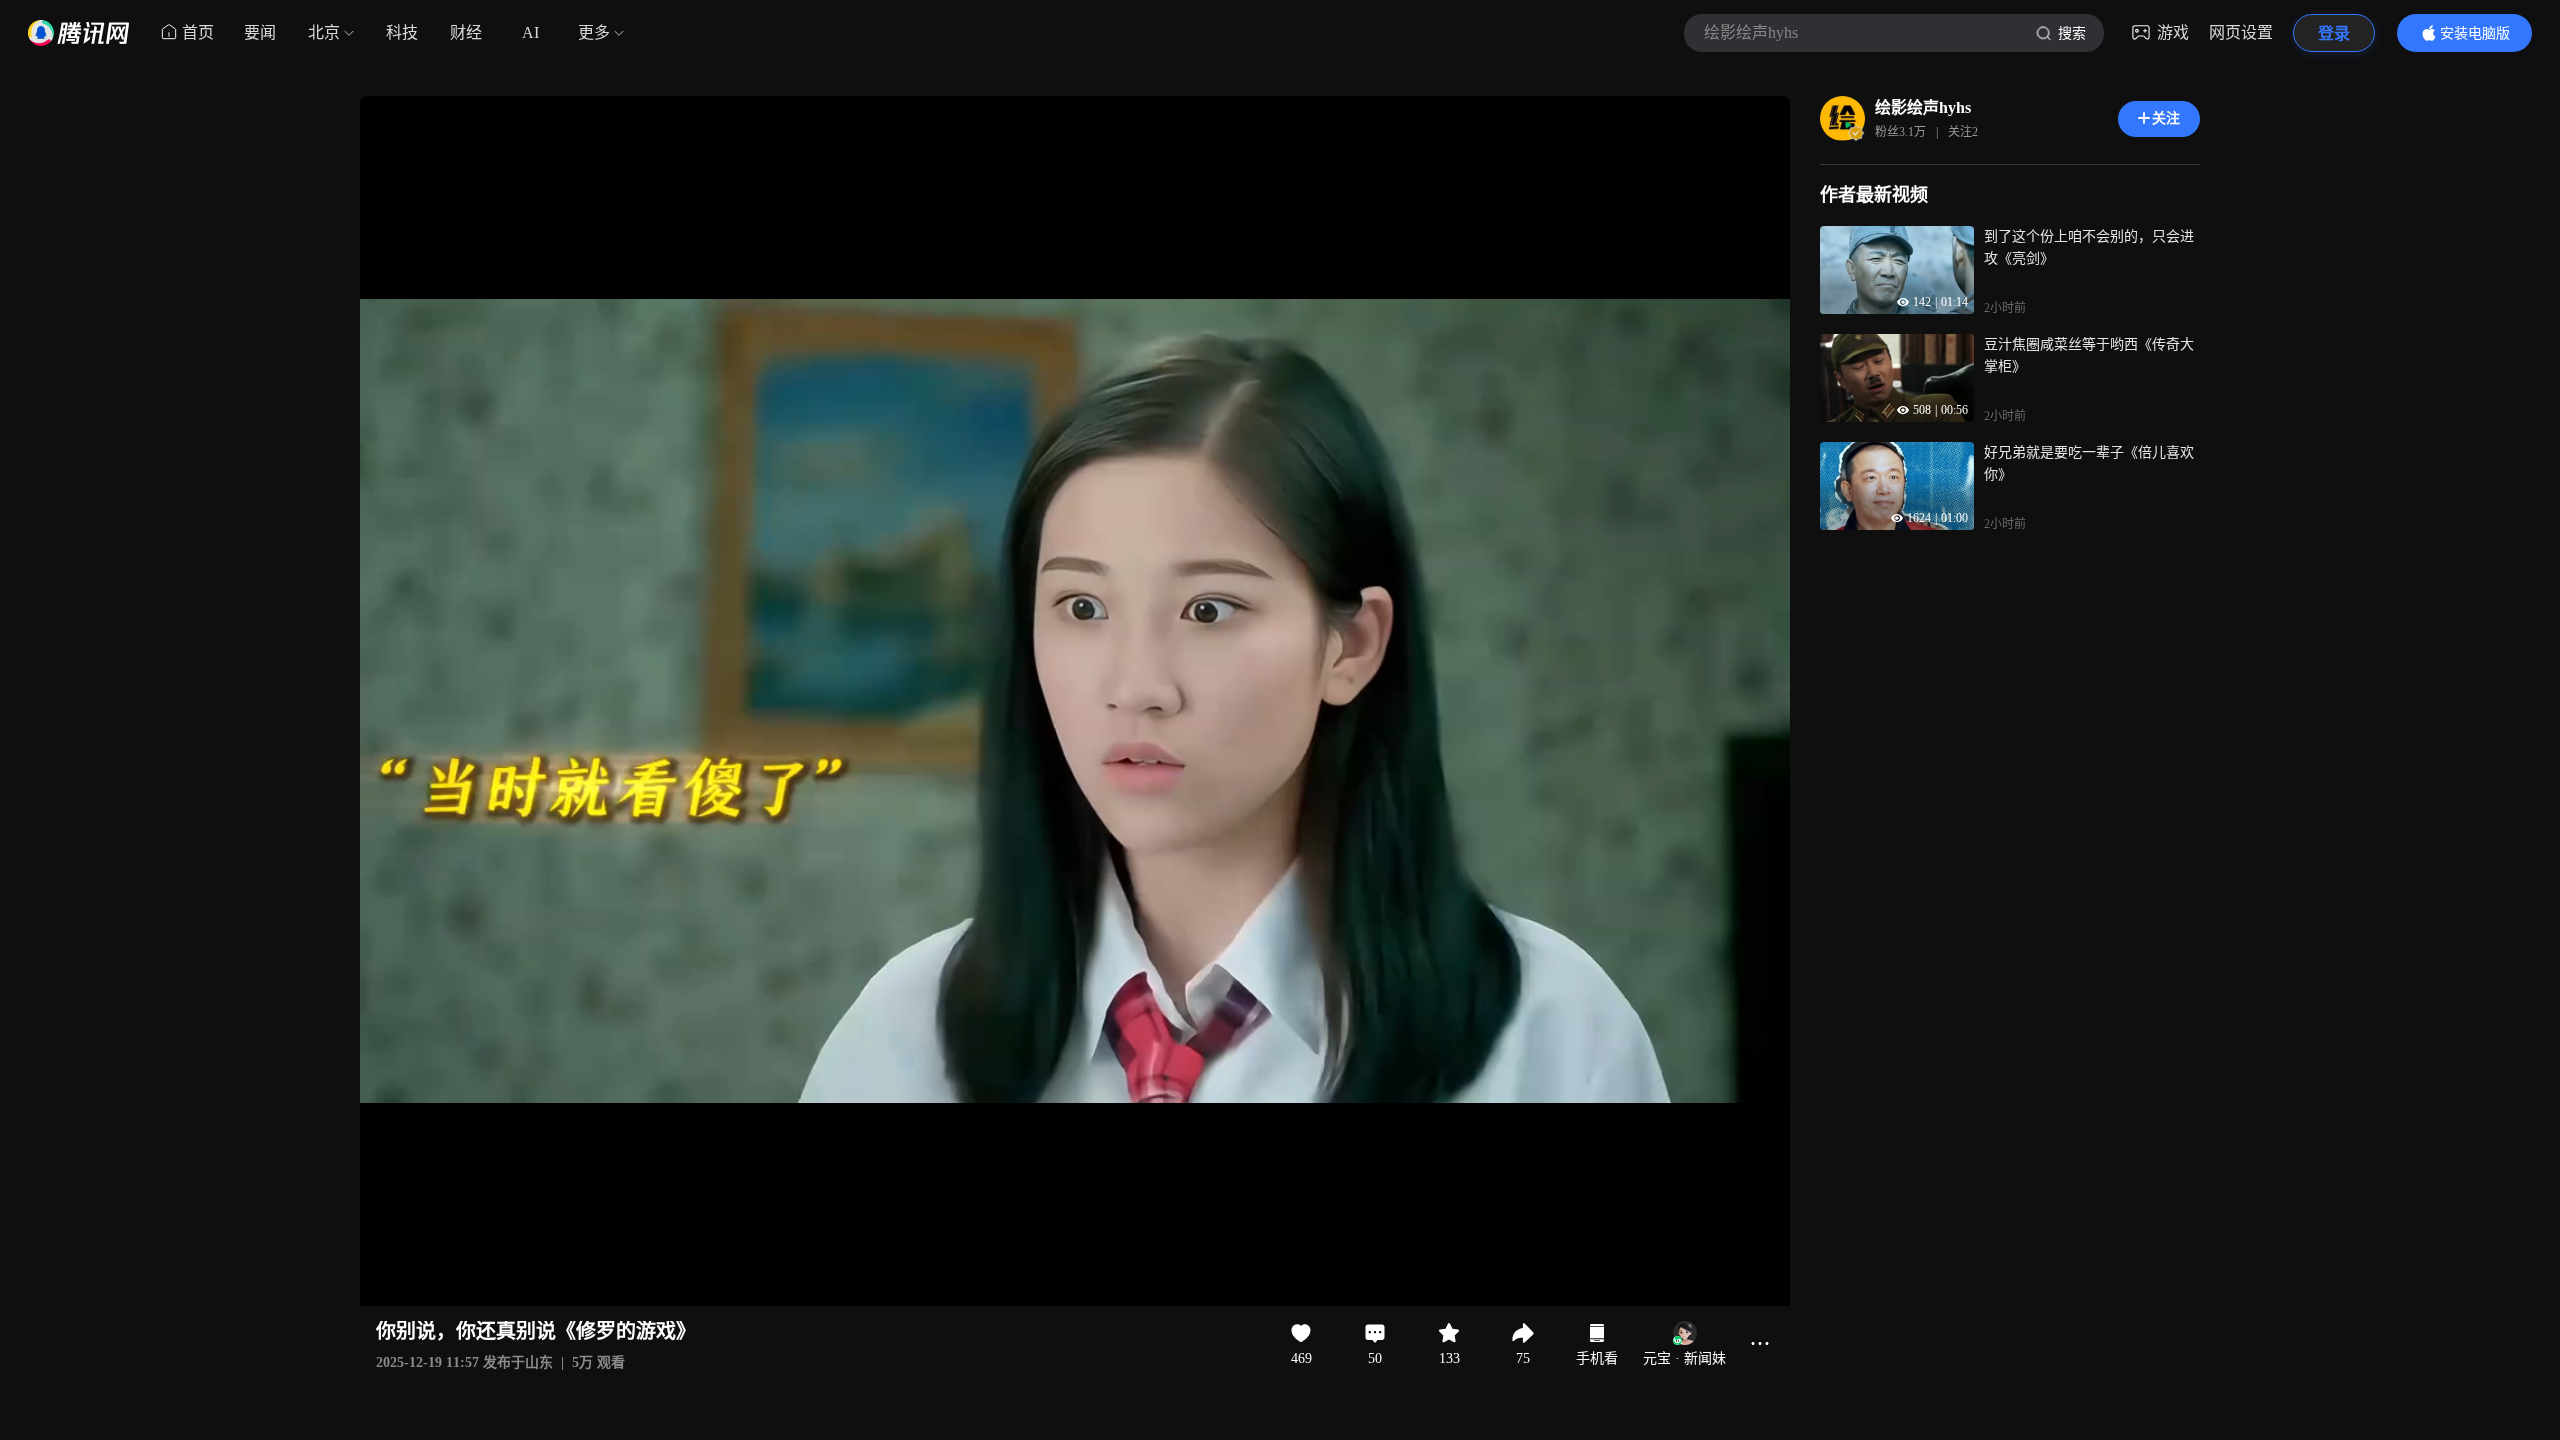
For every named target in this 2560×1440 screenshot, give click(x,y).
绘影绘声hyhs (1923, 107)
